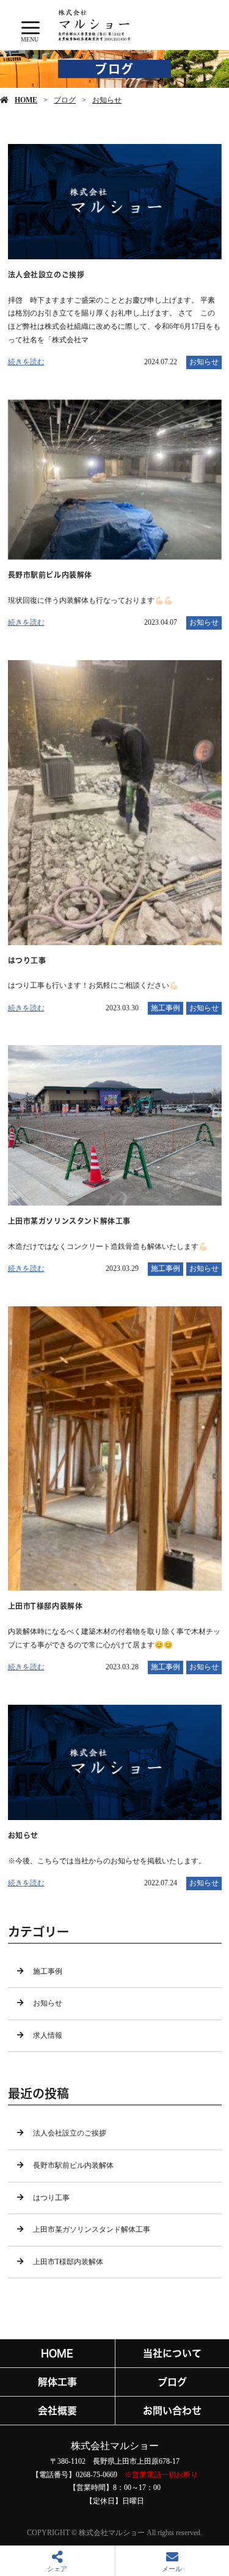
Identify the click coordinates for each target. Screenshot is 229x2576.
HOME (26, 100)
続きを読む (26, 362)
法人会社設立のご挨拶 (70, 2133)
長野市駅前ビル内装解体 (73, 2165)
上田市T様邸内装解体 (68, 2262)
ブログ (65, 100)
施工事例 (165, 1008)
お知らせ (107, 100)
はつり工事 (51, 2198)
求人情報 (48, 2035)
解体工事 (57, 2382)
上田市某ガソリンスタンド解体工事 (92, 2229)
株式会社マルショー (115, 2446)
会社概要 (57, 2411)
